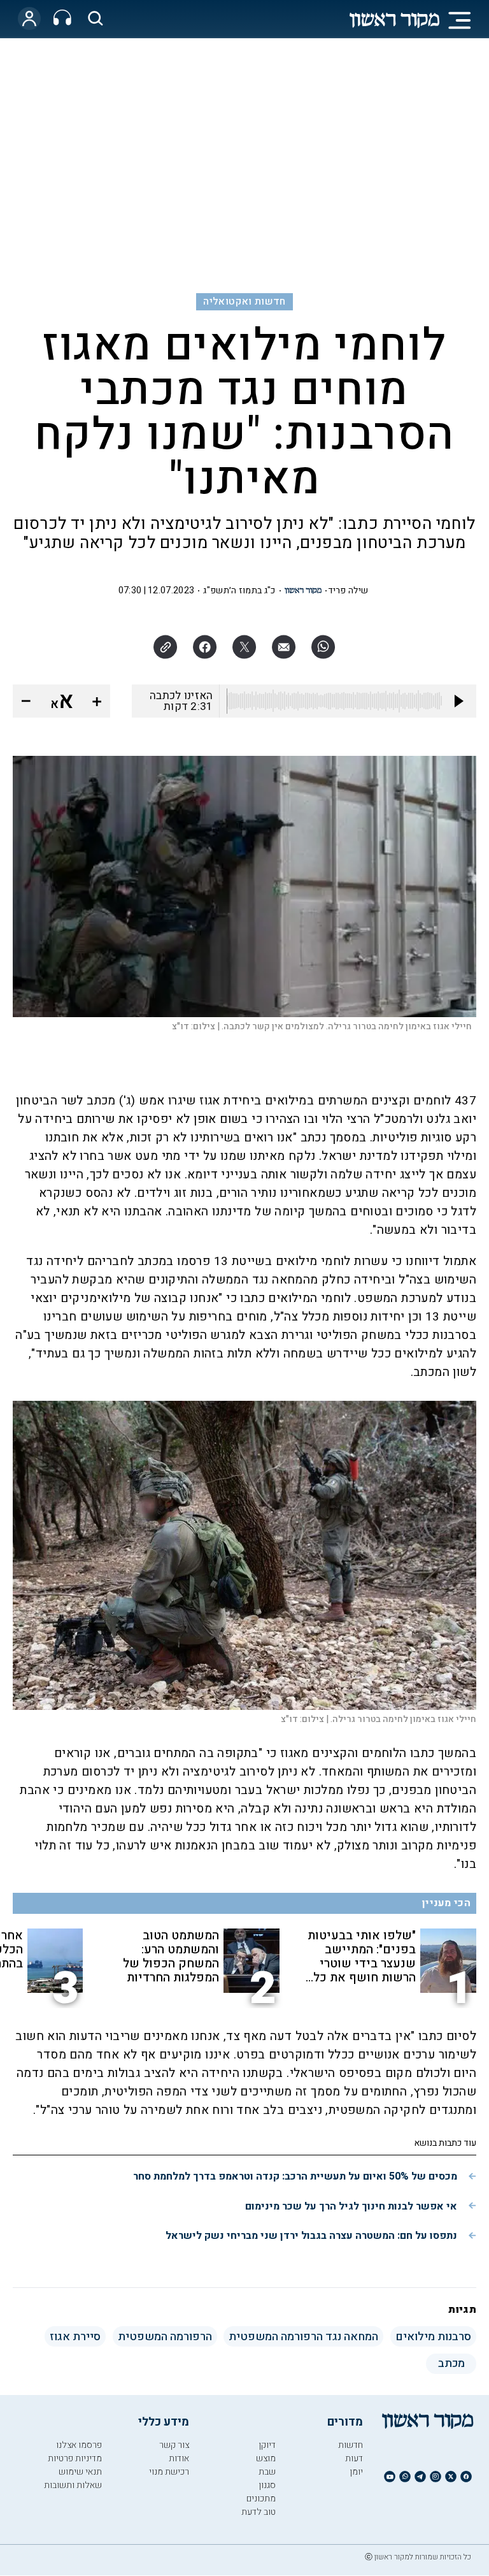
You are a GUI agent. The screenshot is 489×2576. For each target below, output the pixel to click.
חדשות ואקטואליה (244, 301)
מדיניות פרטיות (75, 2458)
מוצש (266, 2458)
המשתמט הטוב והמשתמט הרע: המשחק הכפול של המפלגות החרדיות (171, 1957)
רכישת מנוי (169, 2472)
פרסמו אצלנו (79, 2445)
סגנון (267, 2485)
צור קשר (174, 2445)
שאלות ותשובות (73, 2485)
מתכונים (261, 2499)
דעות (354, 2458)
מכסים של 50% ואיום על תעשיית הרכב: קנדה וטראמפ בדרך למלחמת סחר (295, 2176)
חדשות (351, 2445)
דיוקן (267, 2445)
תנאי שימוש (80, 2472)
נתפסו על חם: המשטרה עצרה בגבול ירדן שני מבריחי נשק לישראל (311, 2236)
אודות (179, 2458)
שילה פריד (348, 590)
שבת (267, 2472)
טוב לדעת (259, 2512)
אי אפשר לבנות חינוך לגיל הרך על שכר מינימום (351, 2206)
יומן (356, 2472)
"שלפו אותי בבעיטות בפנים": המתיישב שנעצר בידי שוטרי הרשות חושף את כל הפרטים (362, 1957)
